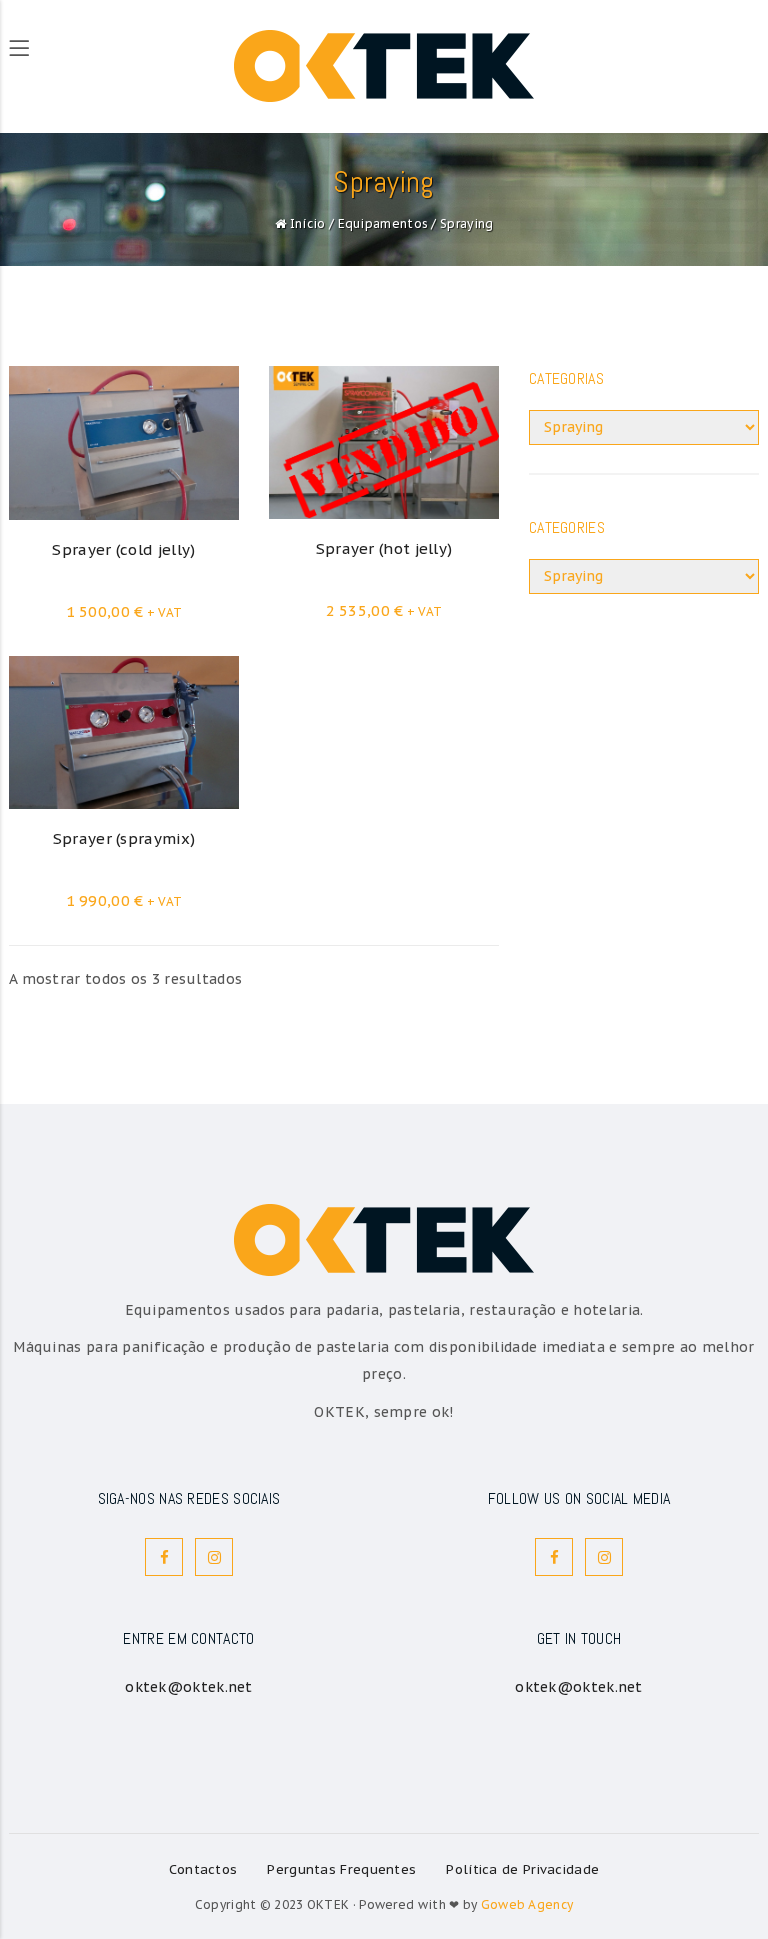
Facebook (164, 1557)
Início (308, 223)
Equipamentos (383, 223)
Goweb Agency (527, 1904)
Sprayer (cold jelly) (123, 549)
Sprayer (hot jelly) (384, 548)
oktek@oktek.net (189, 1687)
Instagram (214, 1557)
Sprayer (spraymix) (124, 838)
